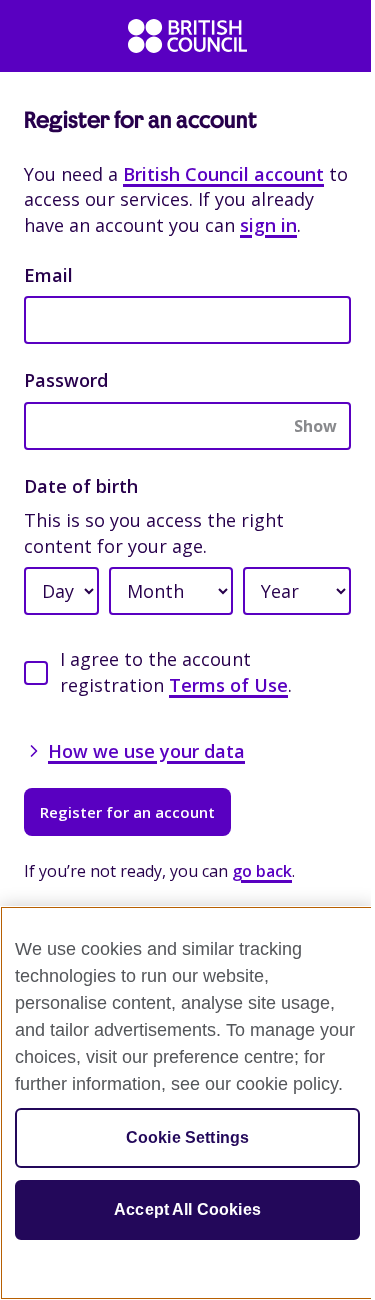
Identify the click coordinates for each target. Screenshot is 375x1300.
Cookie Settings (187, 1137)
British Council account (223, 174)
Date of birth (81, 486)
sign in (268, 225)
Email (48, 275)
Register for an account (127, 812)
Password (66, 380)
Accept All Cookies (187, 1209)
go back (262, 871)
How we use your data (146, 751)
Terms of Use (228, 685)
